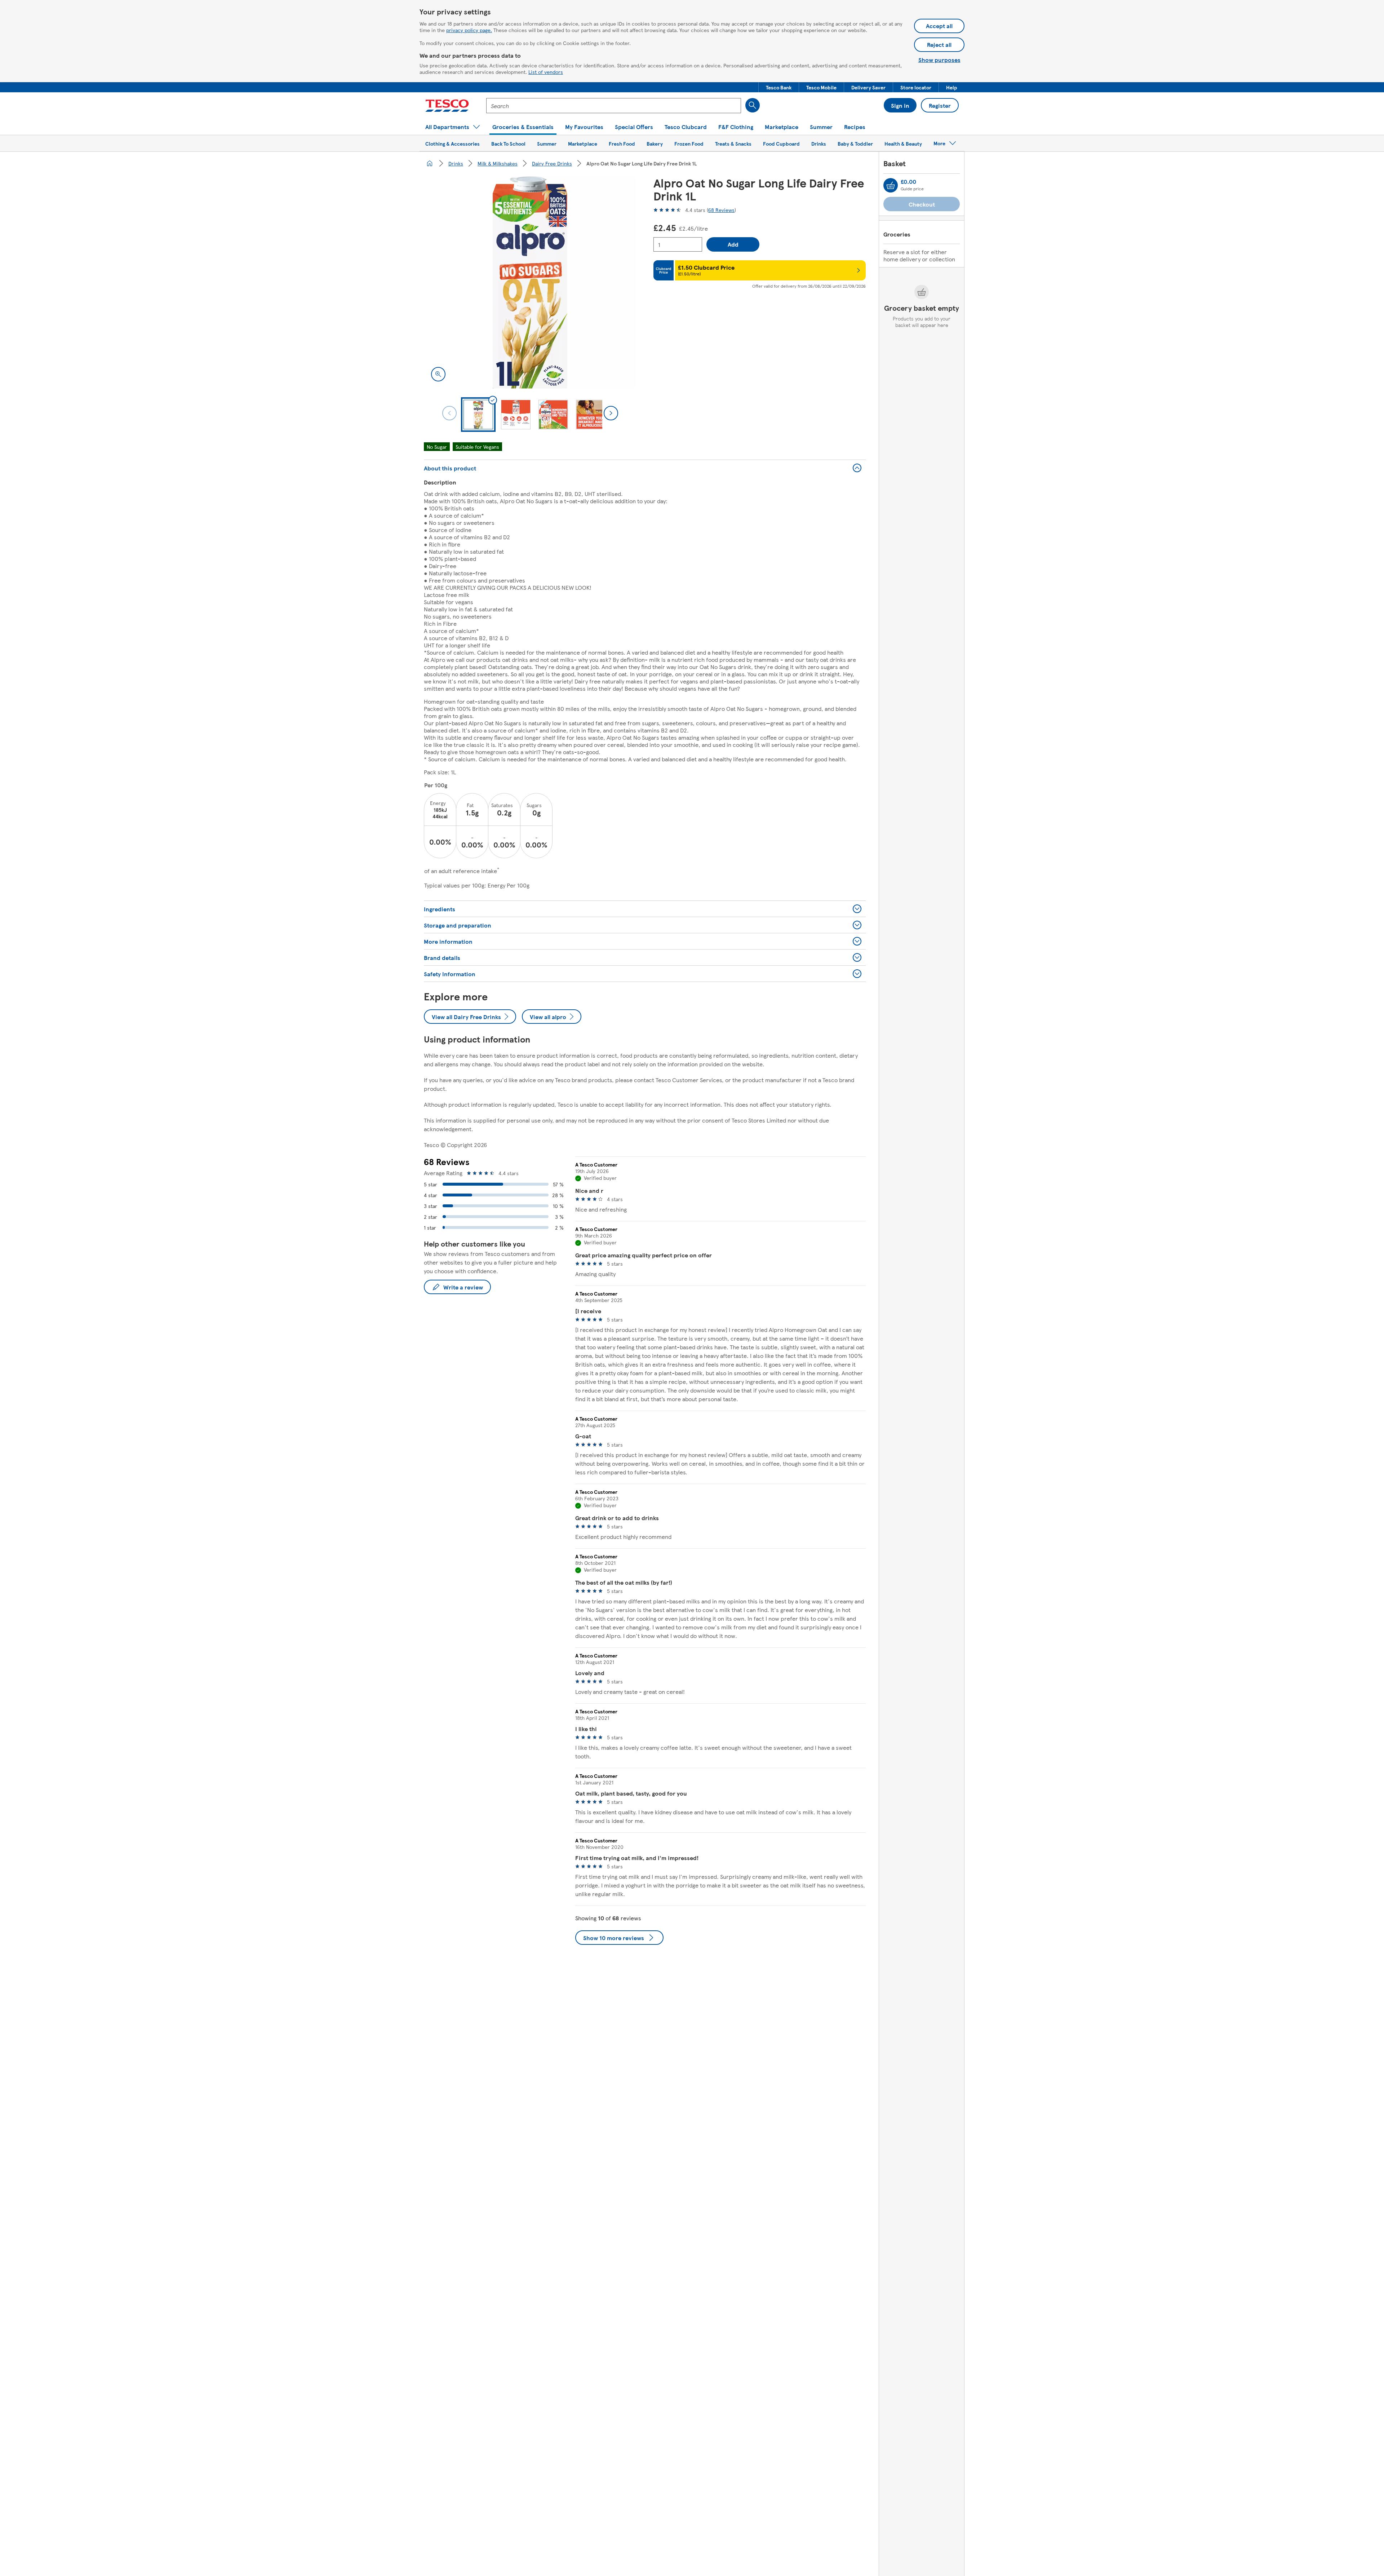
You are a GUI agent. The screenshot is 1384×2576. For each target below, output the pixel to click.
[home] (430, 163)
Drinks (456, 163)
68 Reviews (721, 210)
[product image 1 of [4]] (530, 282)
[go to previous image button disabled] (449, 413)
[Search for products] (753, 105)
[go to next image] (611, 413)
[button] (779, 87)
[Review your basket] (891, 185)
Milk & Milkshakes (498, 163)
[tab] (478, 415)
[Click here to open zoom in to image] (438, 374)
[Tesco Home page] (447, 106)
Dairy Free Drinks (552, 163)
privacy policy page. (469, 30)
